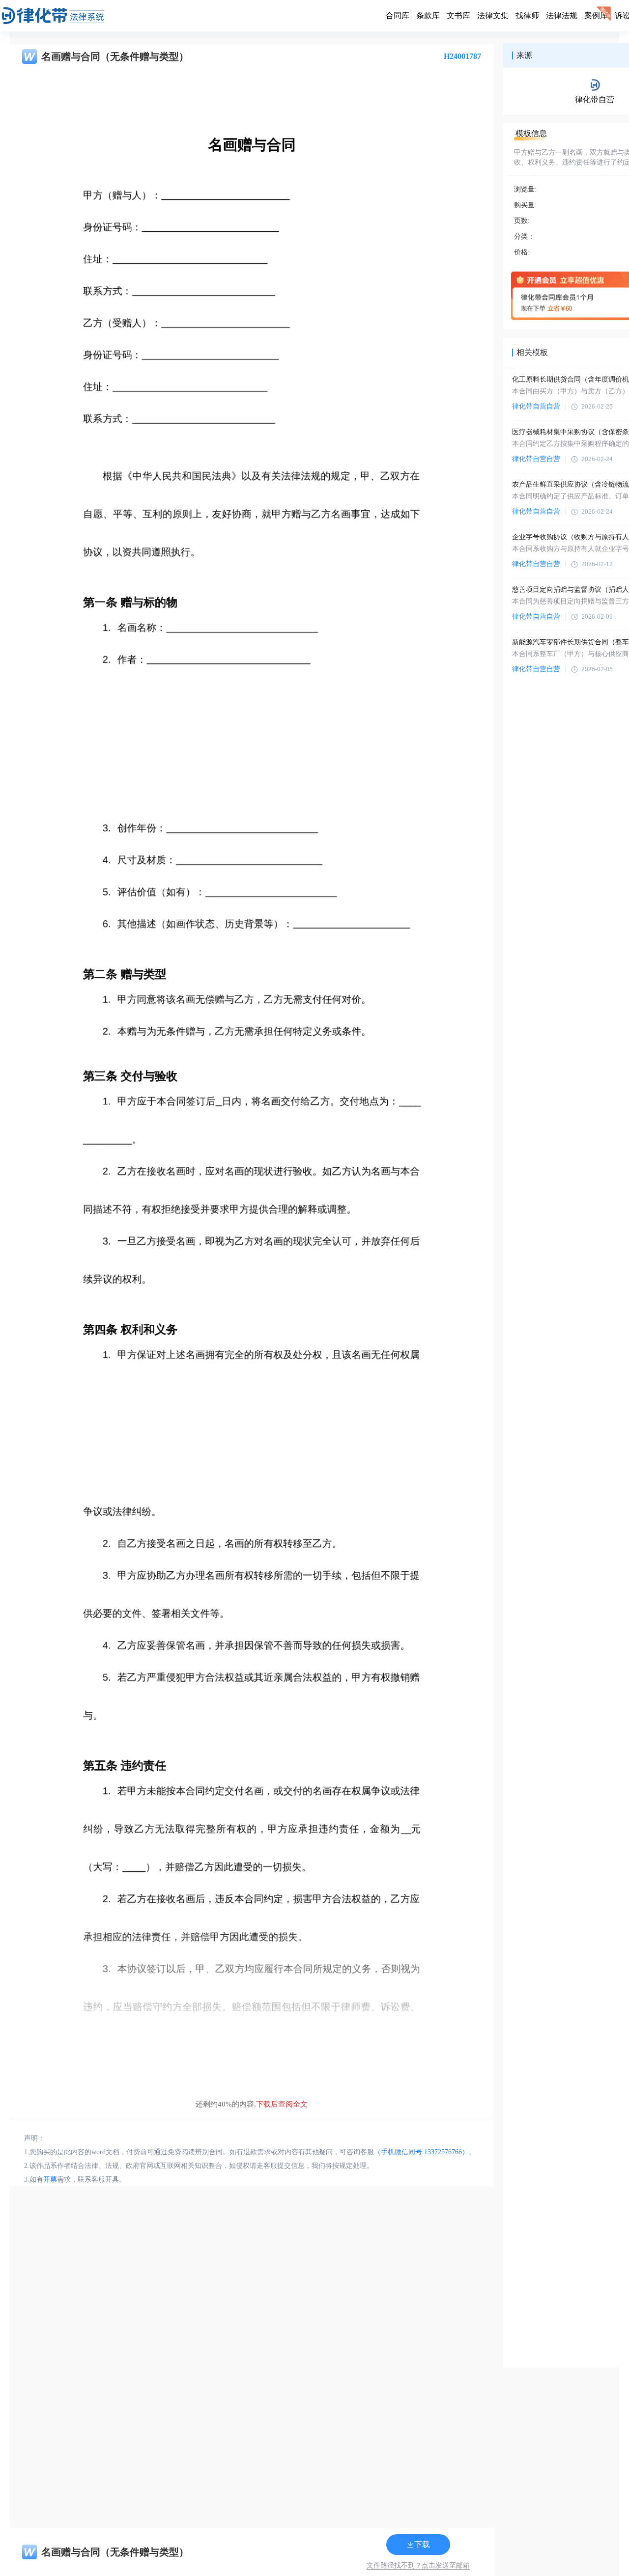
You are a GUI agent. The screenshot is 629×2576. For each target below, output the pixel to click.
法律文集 (493, 15)
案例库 (596, 15)
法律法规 (562, 15)
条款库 (428, 15)
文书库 (458, 15)
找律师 (527, 15)
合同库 (398, 15)
